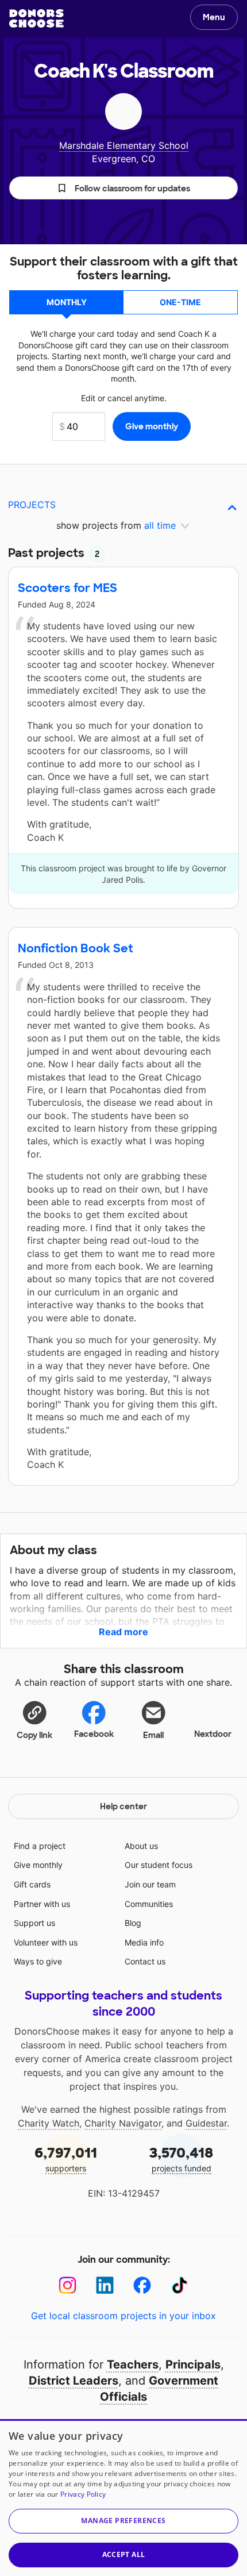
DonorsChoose (36, 18)
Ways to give (38, 1961)
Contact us (145, 1961)
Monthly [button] (67, 302)
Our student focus (159, 1865)
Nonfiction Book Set (76, 948)
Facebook (94, 1734)
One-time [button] (180, 302)
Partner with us (42, 1904)
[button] (123, 188)
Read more (123, 1632)
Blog (133, 1923)
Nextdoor (213, 1734)
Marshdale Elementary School (124, 145)
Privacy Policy (83, 2494)
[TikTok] (180, 2285)
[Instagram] (67, 2285)
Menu (214, 17)
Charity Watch (49, 2123)
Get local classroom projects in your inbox (123, 2316)
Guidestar (206, 2123)
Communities (149, 1904)
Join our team (150, 1884)
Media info (144, 1942)
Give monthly (38, 1865)
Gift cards (32, 1884)
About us (141, 1846)
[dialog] (123, 2498)
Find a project (40, 1846)
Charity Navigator (123, 2123)
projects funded (181, 2158)
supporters (66, 2158)
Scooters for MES (67, 588)
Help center (123, 1806)
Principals (193, 2364)
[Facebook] (142, 2285)
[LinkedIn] (105, 2285)
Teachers (133, 2364)
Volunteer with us (46, 1942)
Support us (34, 1923)
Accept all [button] (124, 2554)
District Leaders (74, 2381)
